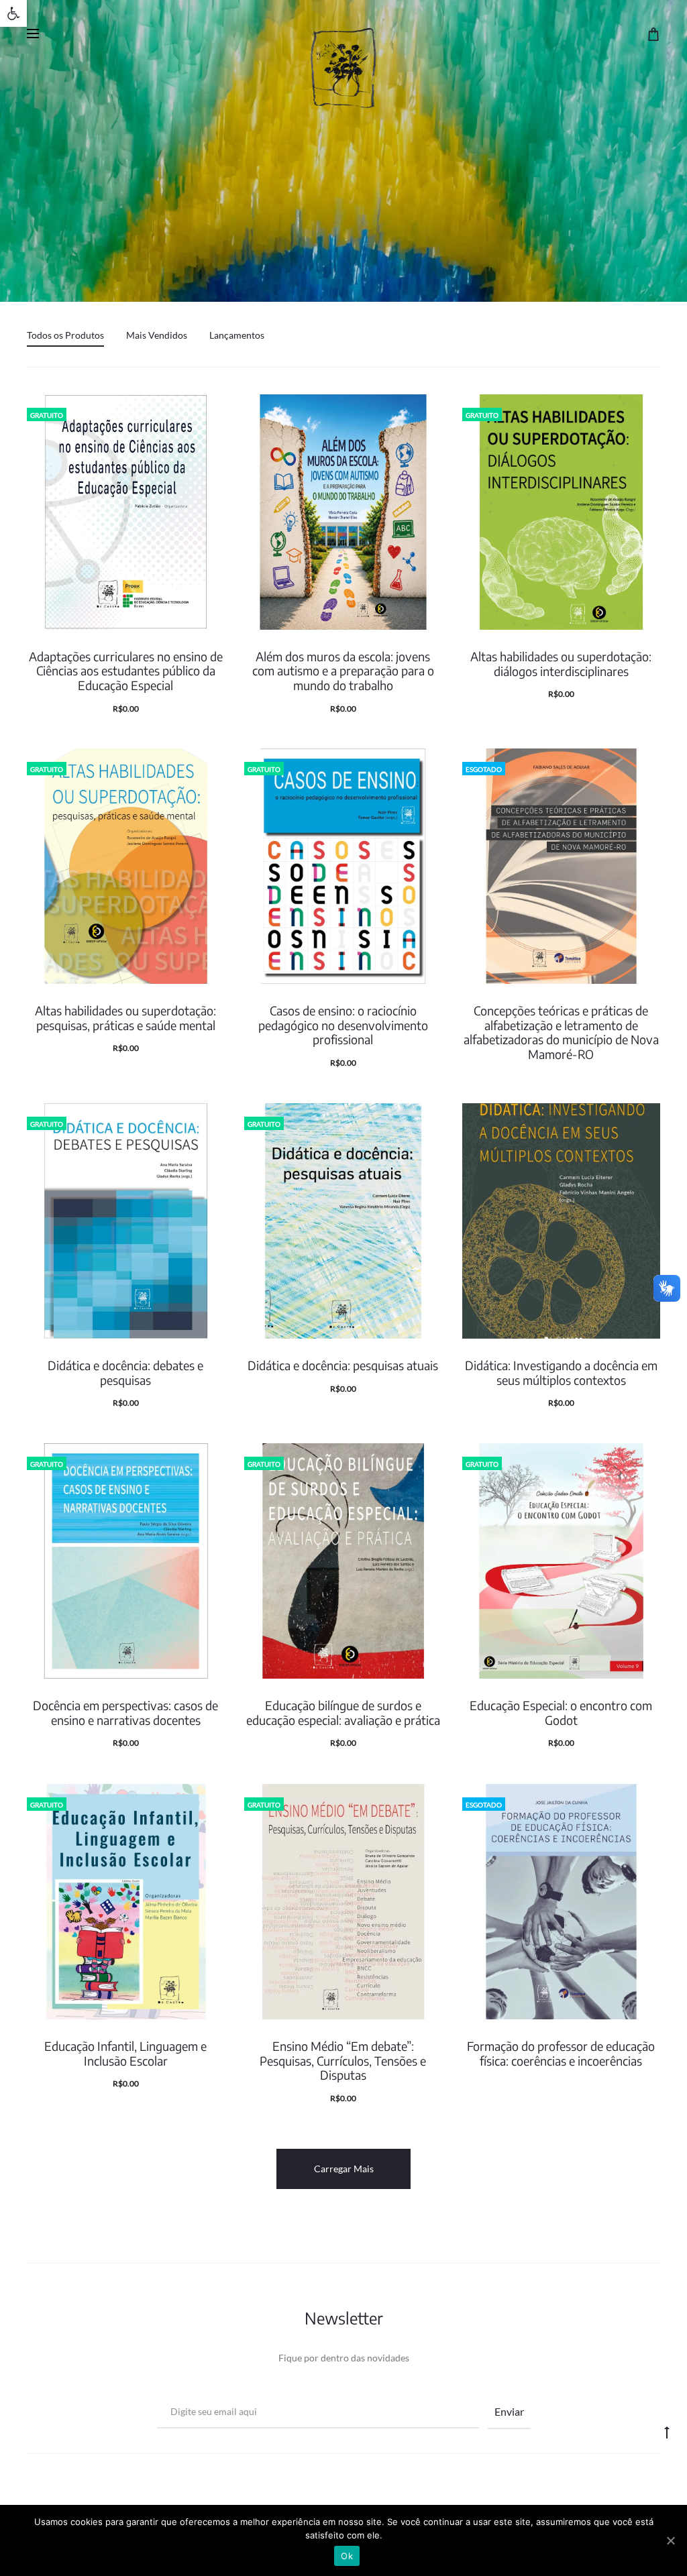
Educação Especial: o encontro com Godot (561, 1713)
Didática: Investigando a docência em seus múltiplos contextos (561, 1373)
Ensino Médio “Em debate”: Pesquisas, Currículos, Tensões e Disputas (343, 2060)
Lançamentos (237, 335)
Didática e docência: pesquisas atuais (343, 1365)
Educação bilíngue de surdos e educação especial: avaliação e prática (343, 1713)
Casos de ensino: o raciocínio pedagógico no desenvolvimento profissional (343, 1025)
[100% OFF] (126, 512)
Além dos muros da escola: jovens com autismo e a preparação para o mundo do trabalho (343, 671)
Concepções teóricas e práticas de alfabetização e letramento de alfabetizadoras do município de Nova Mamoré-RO (561, 1032)
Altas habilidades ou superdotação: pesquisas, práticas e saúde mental (125, 1018)
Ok (347, 2556)
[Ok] (670, 2540)
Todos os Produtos (65, 335)
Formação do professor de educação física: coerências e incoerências (561, 2053)
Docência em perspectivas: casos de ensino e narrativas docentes (125, 1713)
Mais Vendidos (157, 335)
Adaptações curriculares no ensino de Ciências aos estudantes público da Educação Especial (126, 671)
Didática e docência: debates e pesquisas (125, 1373)
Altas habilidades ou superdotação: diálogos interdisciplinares (561, 664)
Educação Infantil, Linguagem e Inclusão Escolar (125, 2053)
